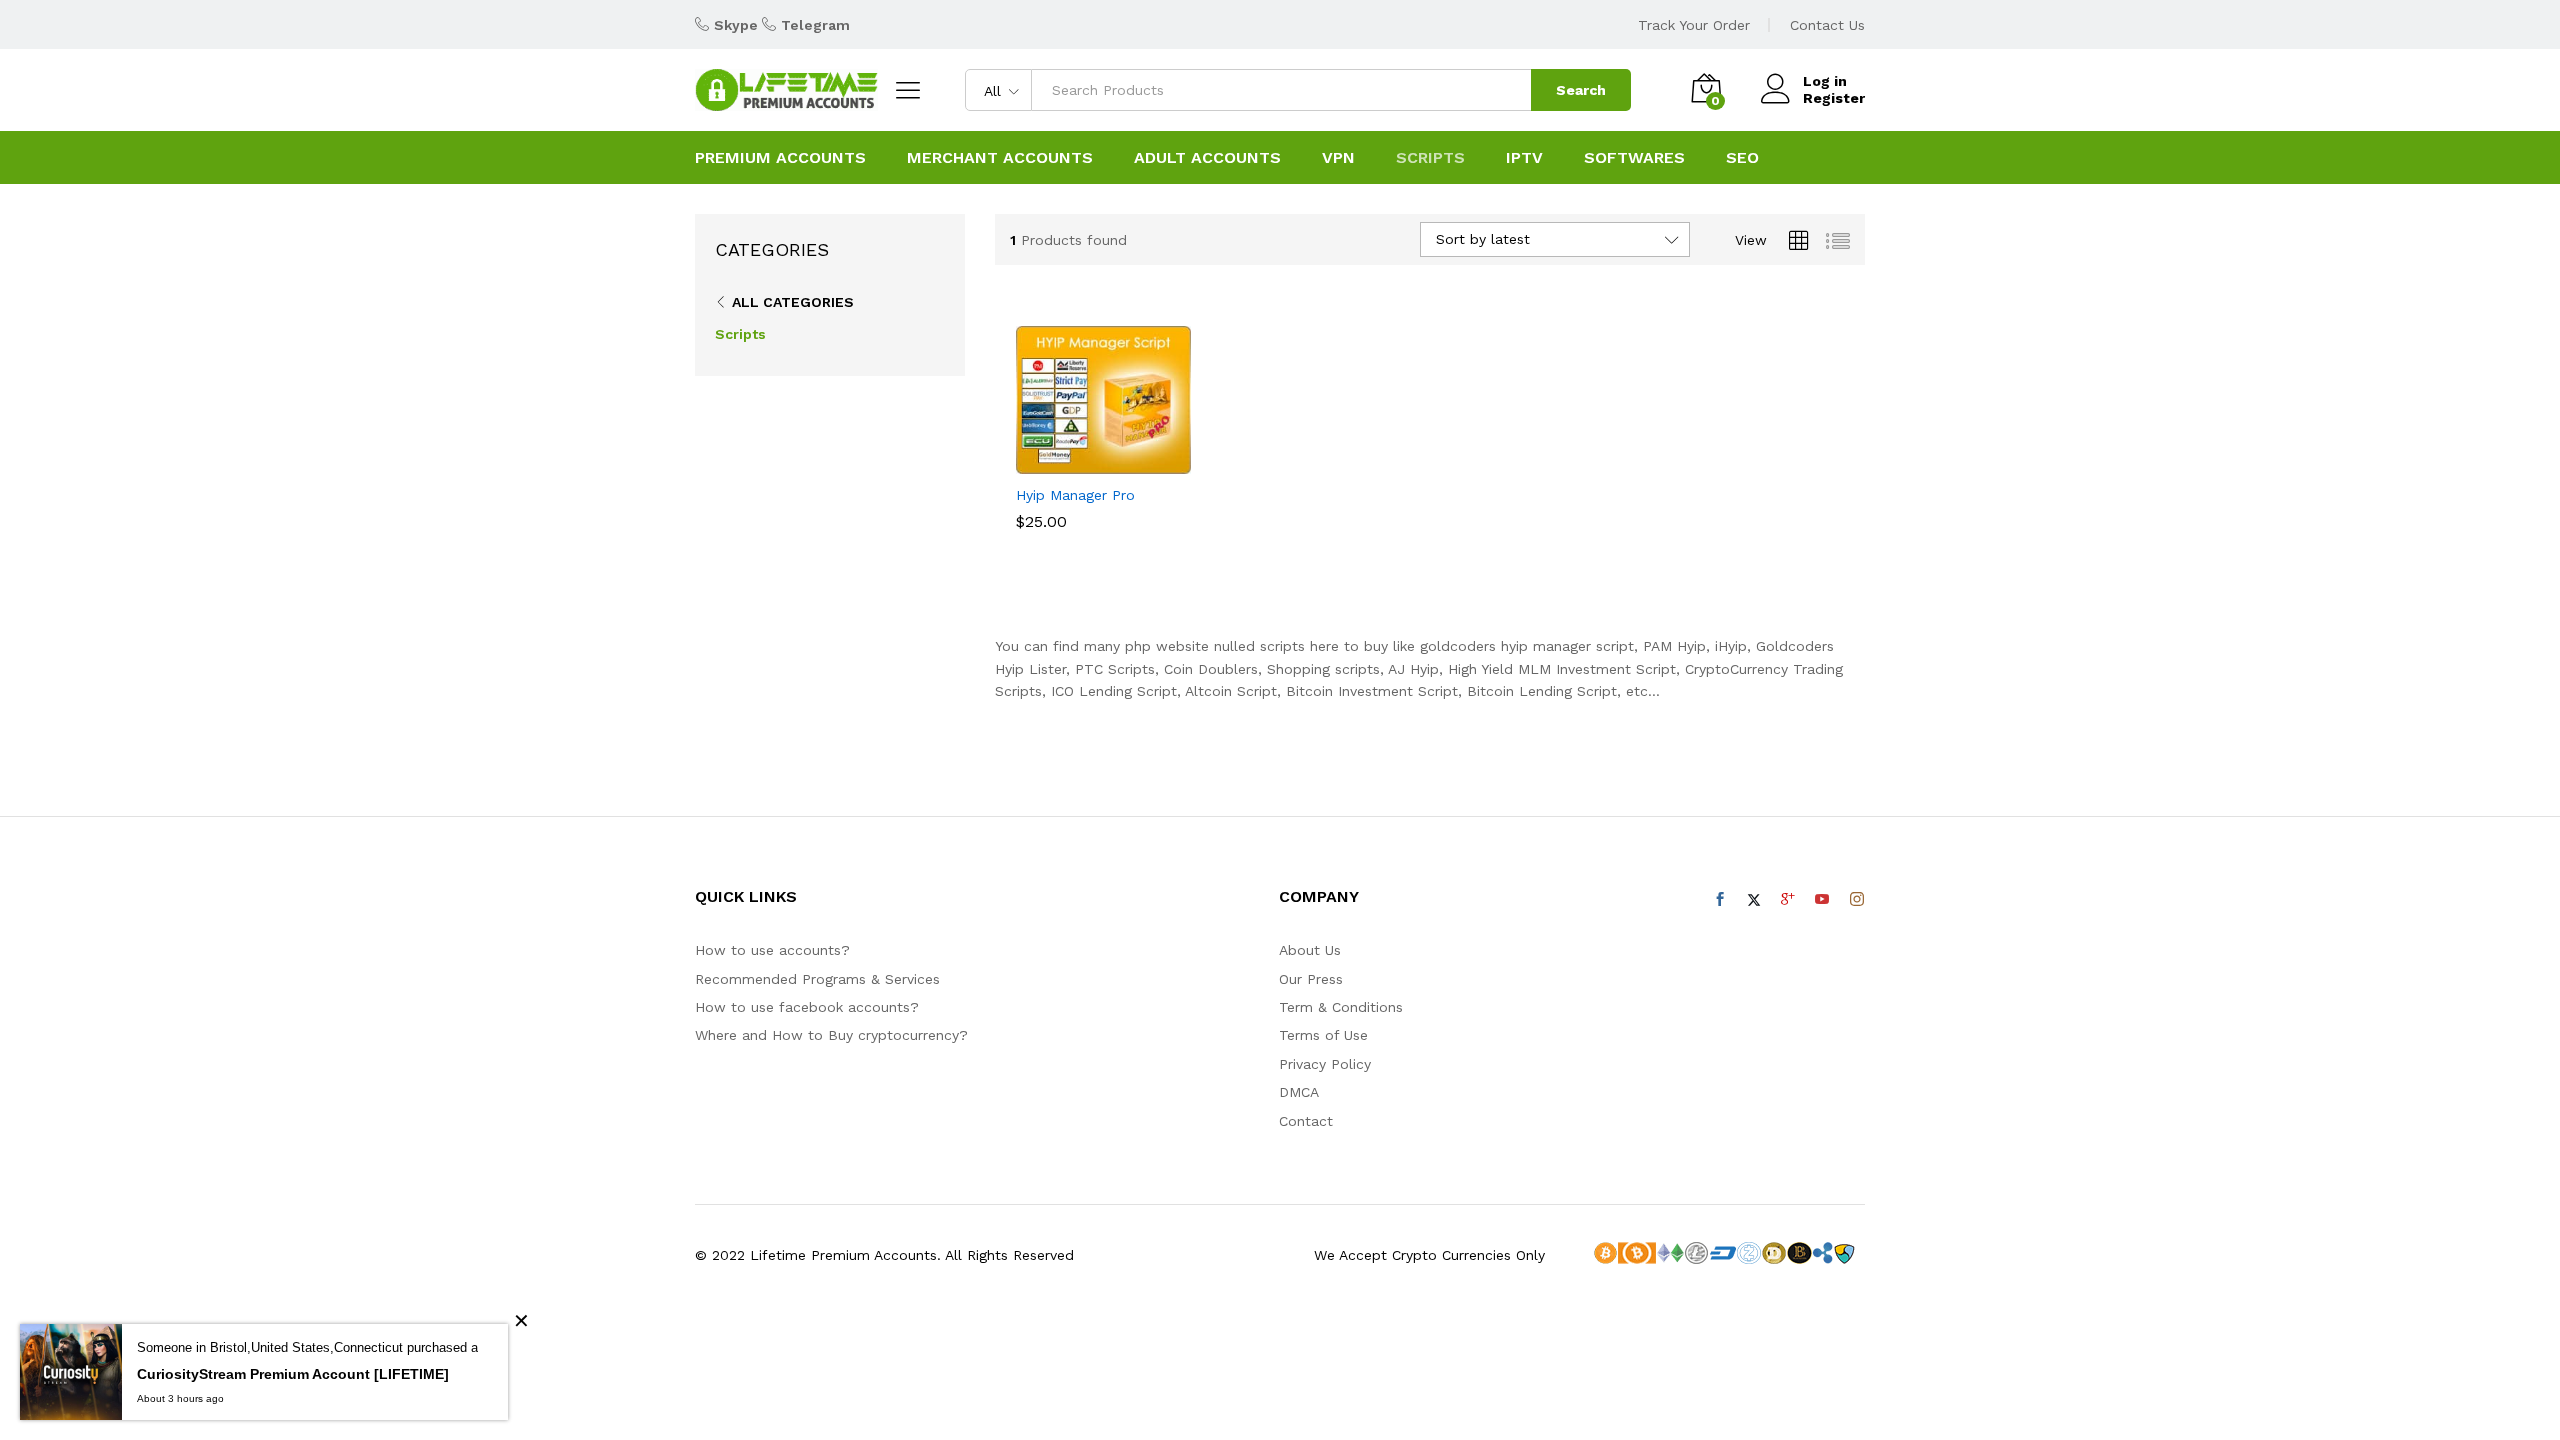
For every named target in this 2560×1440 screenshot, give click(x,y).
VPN (1338, 158)
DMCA (1299, 1092)
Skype (736, 25)
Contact (1306, 1121)
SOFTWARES (1634, 158)
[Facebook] (1720, 900)
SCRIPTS (1430, 158)
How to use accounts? (772, 950)
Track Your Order (1694, 25)
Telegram (815, 25)
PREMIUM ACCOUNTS (780, 158)
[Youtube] (1822, 900)
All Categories (793, 302)
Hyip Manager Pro (1075, 495)
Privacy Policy (1325, 1064)
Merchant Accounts (1000, 158)
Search (1581, 90)
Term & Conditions (1341, 1007)
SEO (1742, 158)
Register (1834, 98)
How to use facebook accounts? (807, 1007)
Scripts (740, 334)
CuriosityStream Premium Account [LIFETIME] (293, 1374)
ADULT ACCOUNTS (1207, 158)
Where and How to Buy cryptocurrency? (831, 1035)
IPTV (1524, 158)
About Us (1310, 950)
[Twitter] (1754, 900)
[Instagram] (1857, 900)
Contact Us (1827, 25)
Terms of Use (1323, 1035)
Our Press (1311, 979)
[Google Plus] (1788, 900)
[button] (1081, 462)
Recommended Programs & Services (817, 979)
